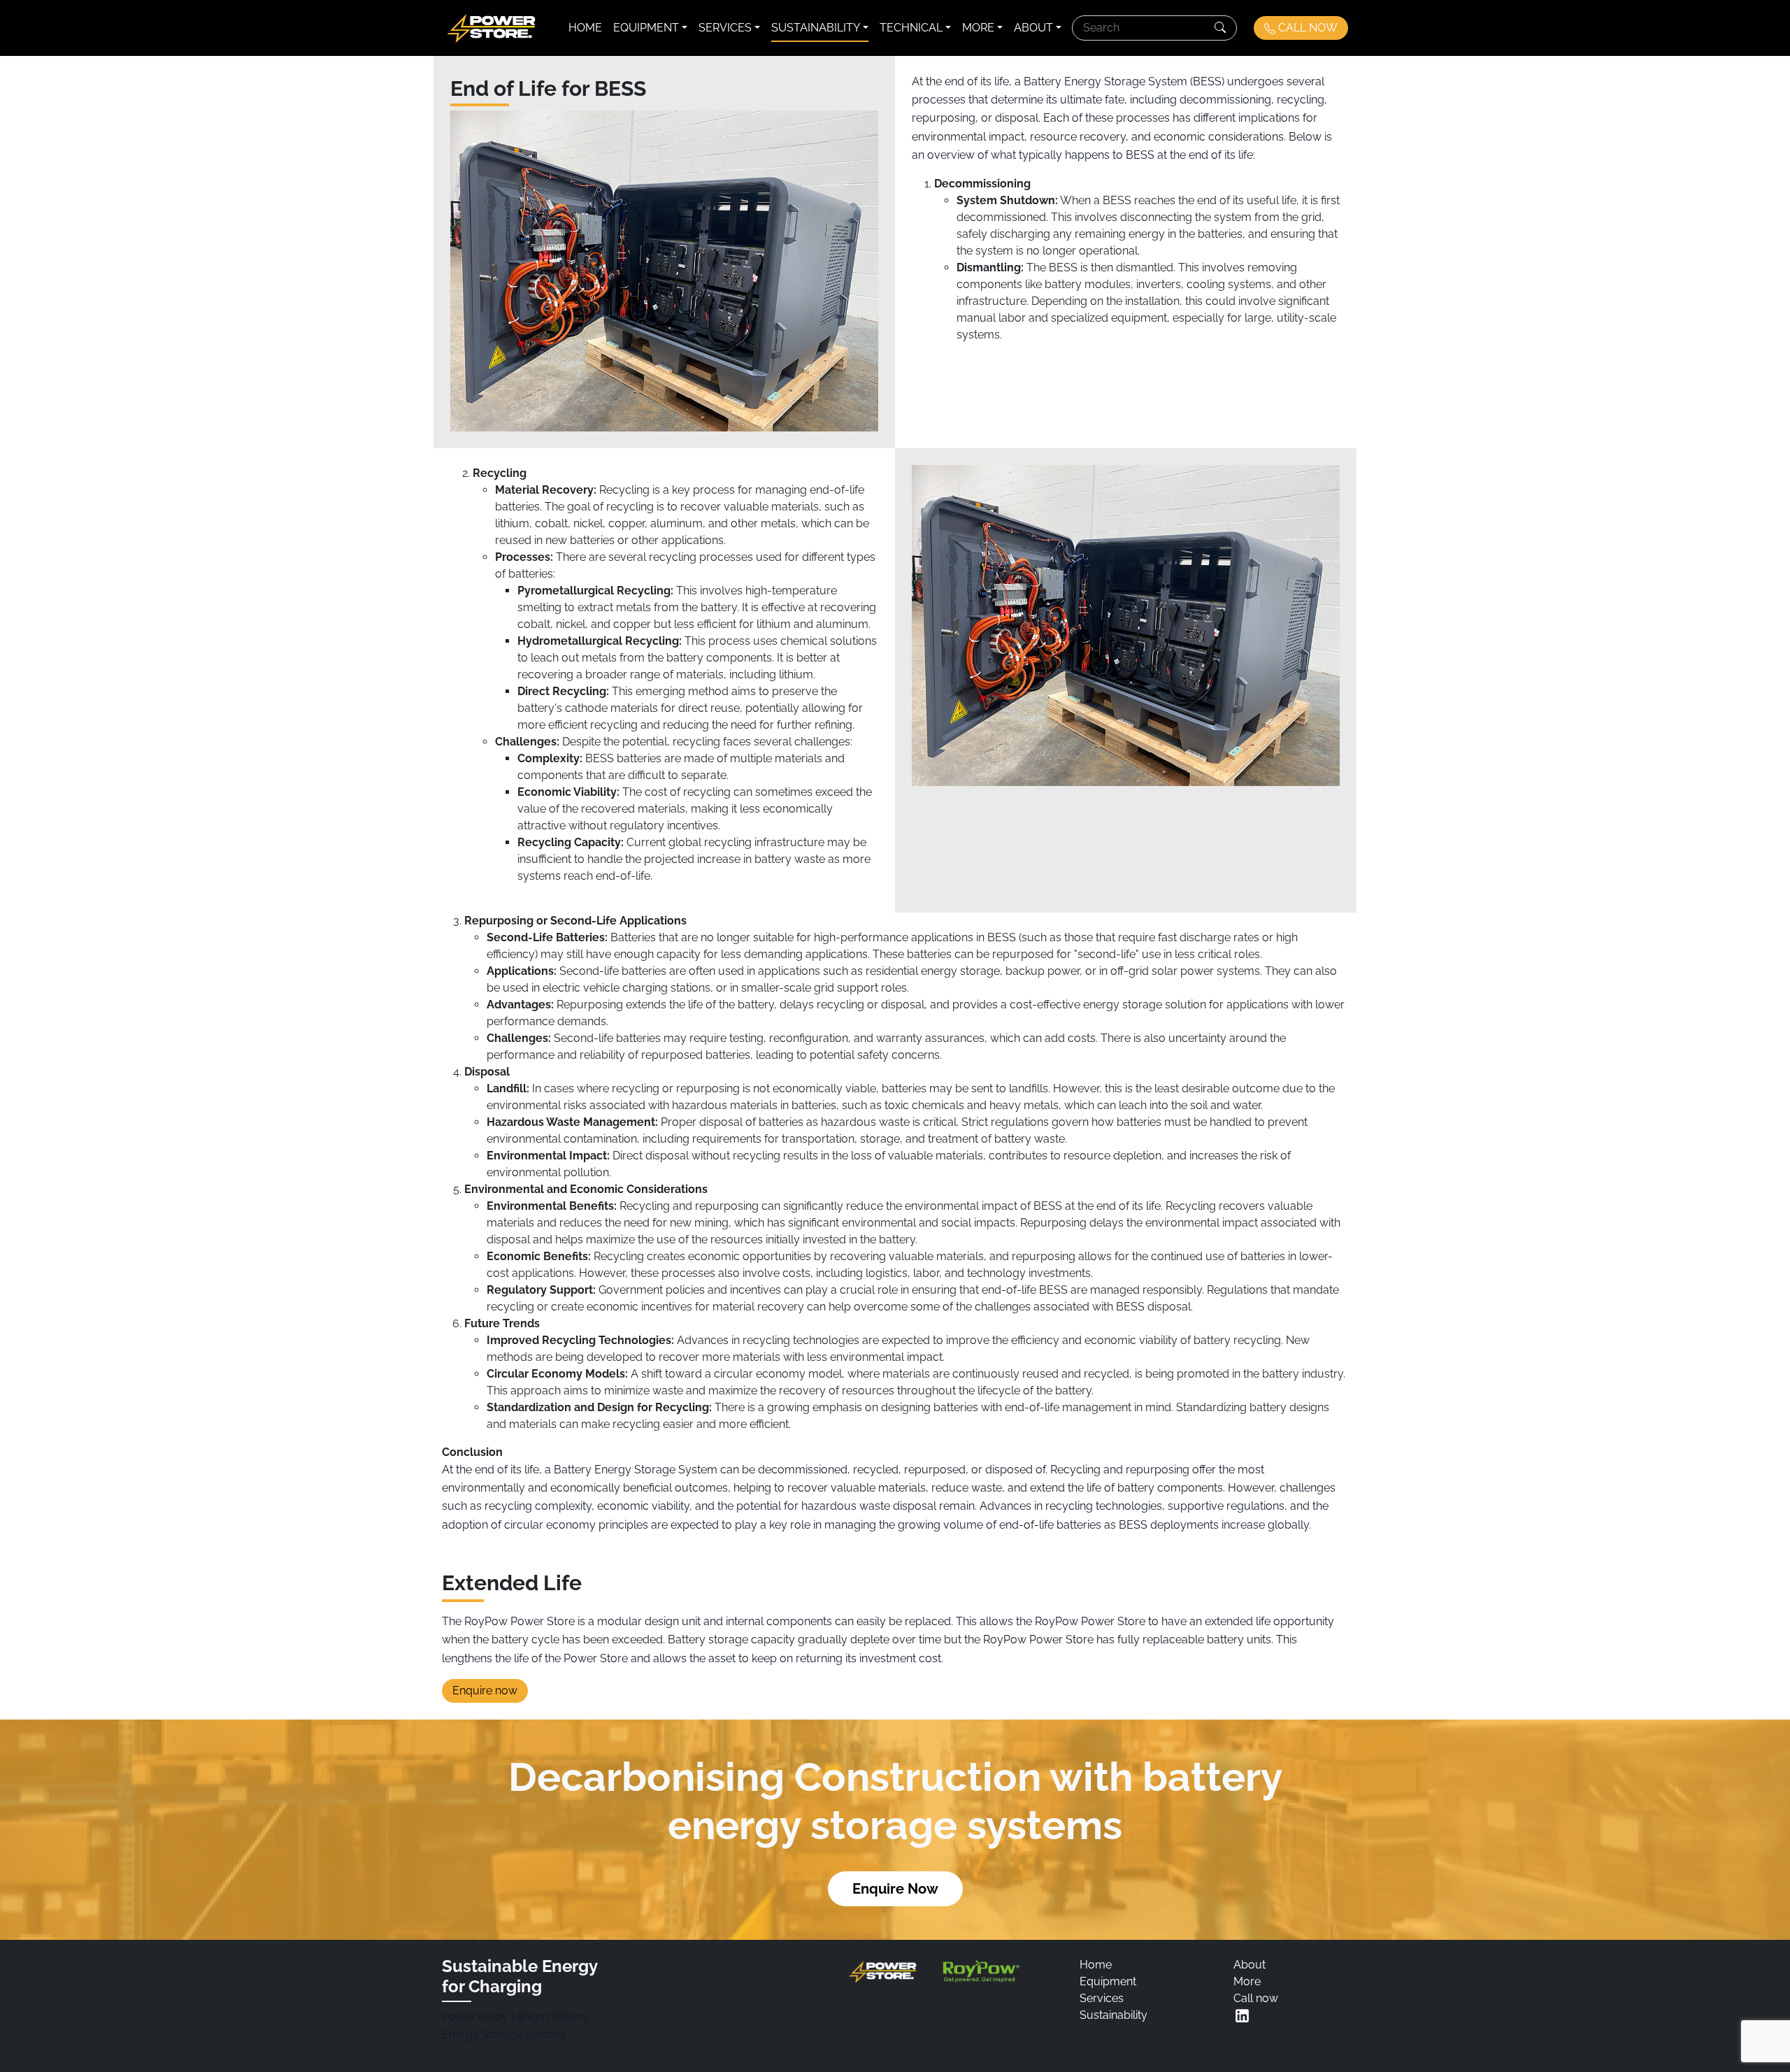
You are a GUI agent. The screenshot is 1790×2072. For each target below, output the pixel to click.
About (1033, 28)
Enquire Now (895, 1889)
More (978, 28)
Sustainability (816, 28)
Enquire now (485, 1691)
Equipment (646, 28)
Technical (911, 28)
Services (725, 28)
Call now (1256, 1998)
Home (585, 28)
